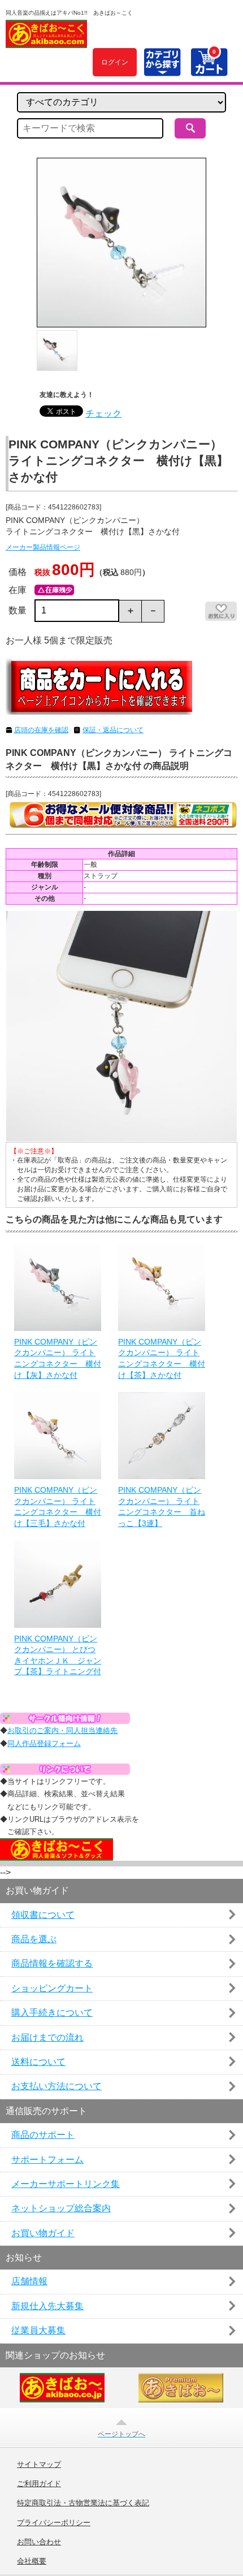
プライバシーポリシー (54, 2523)
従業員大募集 (38, 2330)
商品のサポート (43, 2135)
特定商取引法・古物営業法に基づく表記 (83, 2503)
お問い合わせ (39, 2542)
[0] (209, 70)
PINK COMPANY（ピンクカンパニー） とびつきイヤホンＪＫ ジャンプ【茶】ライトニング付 (58, 1655)
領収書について (43, 1915)
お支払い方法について (57, 2086)
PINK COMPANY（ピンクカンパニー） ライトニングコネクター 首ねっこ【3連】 (162, 1507)
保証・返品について (113, 730)
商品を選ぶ (34, 1939)
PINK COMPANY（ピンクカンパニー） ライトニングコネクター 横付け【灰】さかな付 (58, 1358)
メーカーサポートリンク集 (66, 2184)
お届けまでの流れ (47, 2037)
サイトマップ (39, 2465)
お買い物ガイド (43, 2233)
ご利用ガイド (39, 2484)
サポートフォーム (47, 2160)
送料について (38, 2062)
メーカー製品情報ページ (43, 547)
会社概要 (32, 2561)
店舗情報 (29, 2281)
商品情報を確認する (52, 1963)
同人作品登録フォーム (44, 1743)
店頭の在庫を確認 (41, 730)
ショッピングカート (52, 1988)
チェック (103, 414)
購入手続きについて (52, 2013)
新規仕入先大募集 (47, 2306)
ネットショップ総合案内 (61, 2208)
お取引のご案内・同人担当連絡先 (62, 1730)
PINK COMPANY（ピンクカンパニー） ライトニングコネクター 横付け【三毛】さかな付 (58, 1507)
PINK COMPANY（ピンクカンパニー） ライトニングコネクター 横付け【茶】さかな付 (162, 1358)
